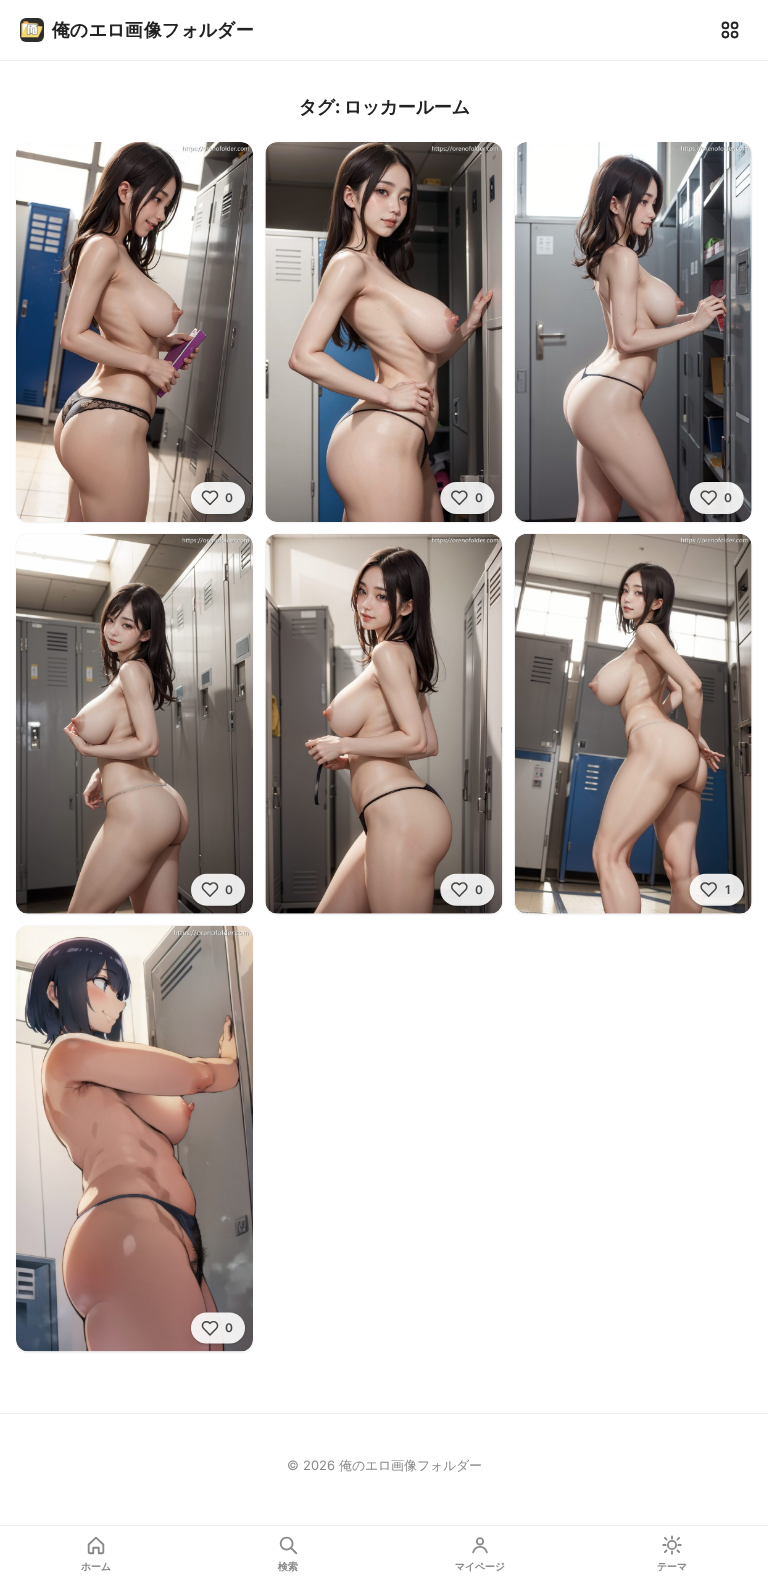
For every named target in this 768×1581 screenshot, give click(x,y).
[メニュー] (730, 30)
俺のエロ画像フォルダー (153, 29)
